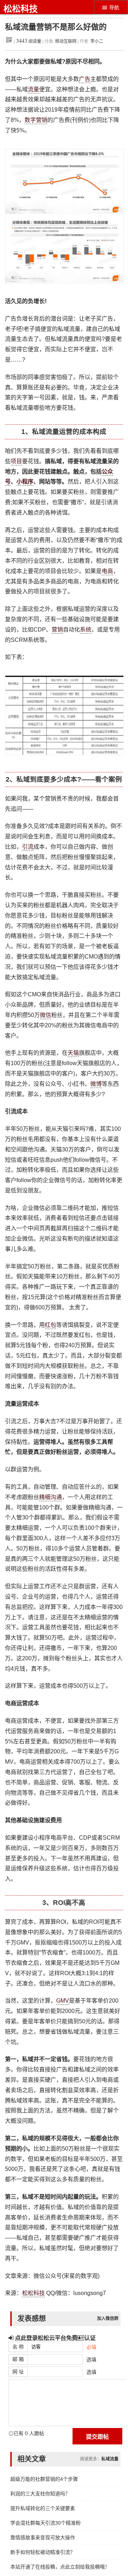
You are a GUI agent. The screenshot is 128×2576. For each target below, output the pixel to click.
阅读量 (29, 41)
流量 (33, 89)
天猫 (73, 1053)
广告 (85, 79)
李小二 (97, 41)
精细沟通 (50, 1497)
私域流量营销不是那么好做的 (56, 27)
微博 (96, 1084)
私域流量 (110, 2459)
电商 (107, 571)
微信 (46, 1015)
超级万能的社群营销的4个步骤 (44, 2479)
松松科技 (21, 9)
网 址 (18, 2372)
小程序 (25, 482)
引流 (28, 847)
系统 (86, 630)
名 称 (18, 2347)
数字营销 (36, 120)
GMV (63, 2001)
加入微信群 (108, 2319)
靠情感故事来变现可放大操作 (43, 2537)
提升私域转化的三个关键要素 (43, 2508)
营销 (57, 630)
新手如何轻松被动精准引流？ (43, 2552)
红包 (50, 1325)
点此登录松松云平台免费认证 (55, 2338)
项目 (16, 461)
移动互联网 (66, 41)
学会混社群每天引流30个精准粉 (46, 2523)
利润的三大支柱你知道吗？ (40, 2494)
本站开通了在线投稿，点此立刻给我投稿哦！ (60, 2567)
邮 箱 (18, 2359)
